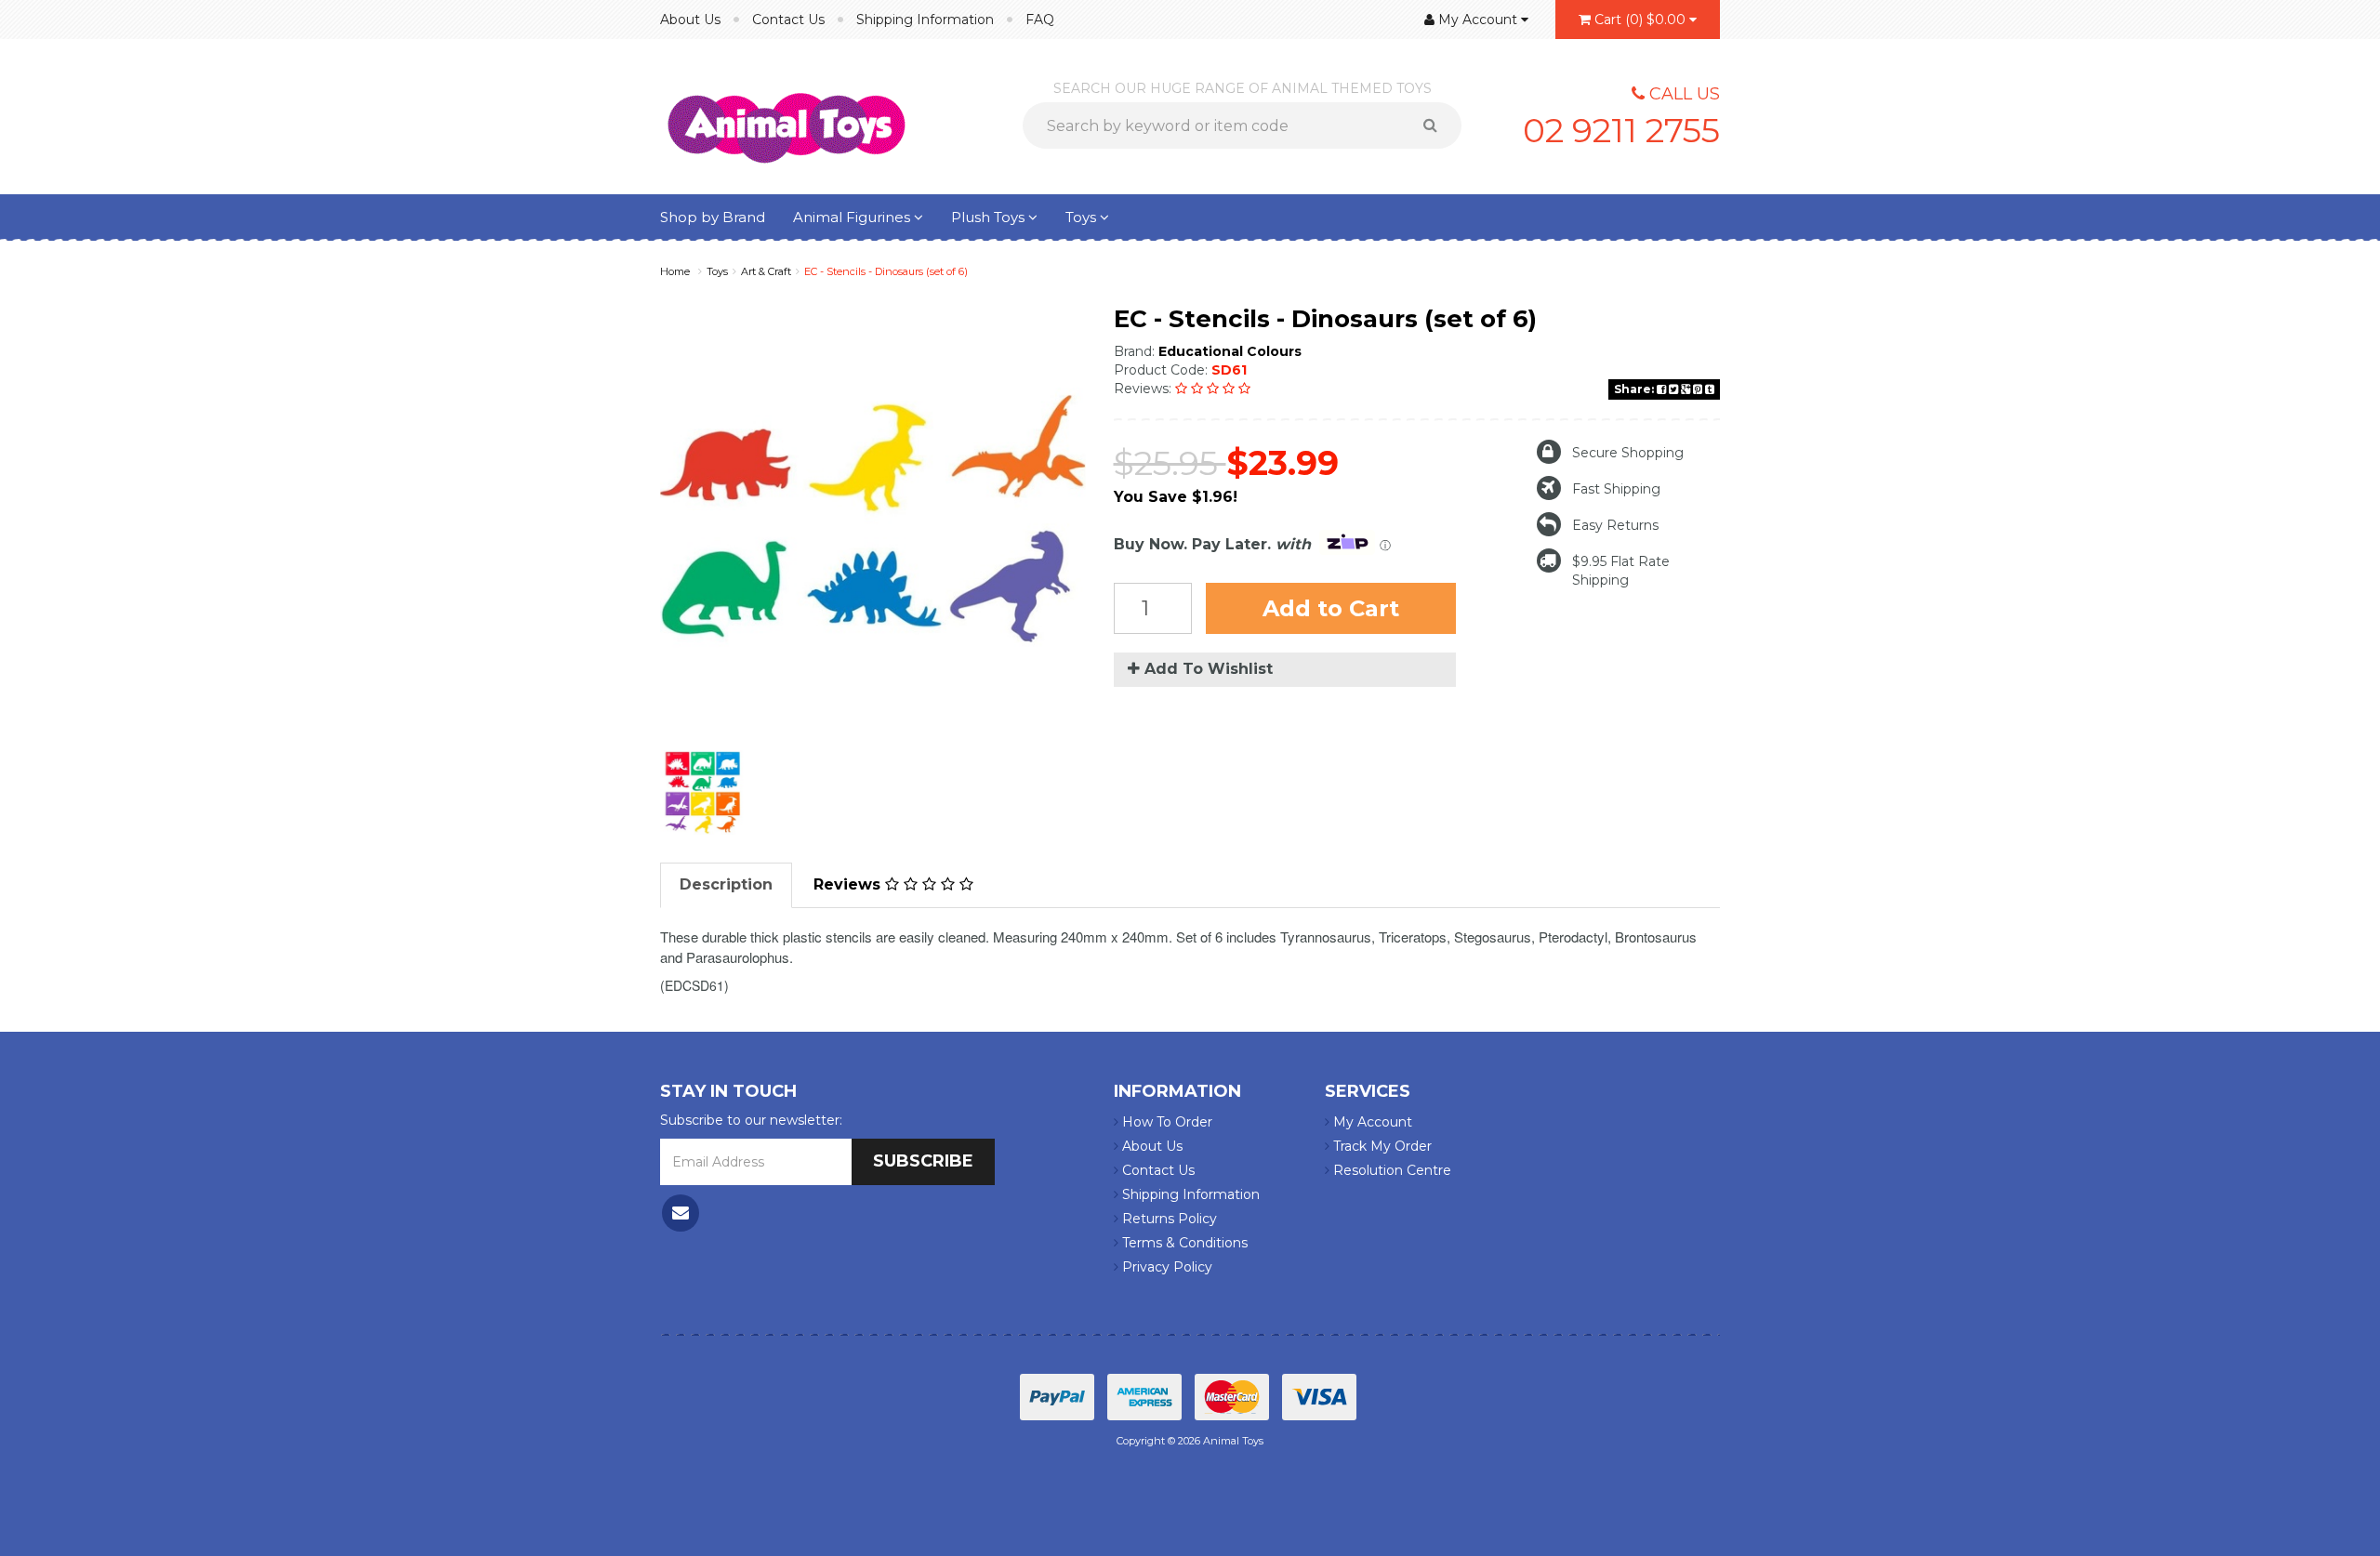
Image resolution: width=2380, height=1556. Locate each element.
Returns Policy (1168, 1219)
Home (675, 271)
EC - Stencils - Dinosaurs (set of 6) (886, 271)
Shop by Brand (713, 217)
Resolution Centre (1390, 1170)
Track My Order (1381, 1146)
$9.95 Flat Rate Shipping (1621, 571)
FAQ (1040, 20)
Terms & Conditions (1183, 1243)
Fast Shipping (1616, 489)
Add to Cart (1331, 608)
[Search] (1437, 125)
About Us (690, 20)
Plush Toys (990, 217)
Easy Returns (1615, 525)
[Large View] (703, 793)
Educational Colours (1230, 351)
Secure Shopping (1628, 453)
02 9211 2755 (1621, 130)
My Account (1371, 1122)
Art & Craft (766, 271)
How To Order (1165, 1122)
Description (726, 884)
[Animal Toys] (787, 115)
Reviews (849, 884)
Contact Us (788, 20)
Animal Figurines (853, 217)
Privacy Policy (1165, 1267)
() (1640, 20)
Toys (1083, 217)
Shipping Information (925, 20)
